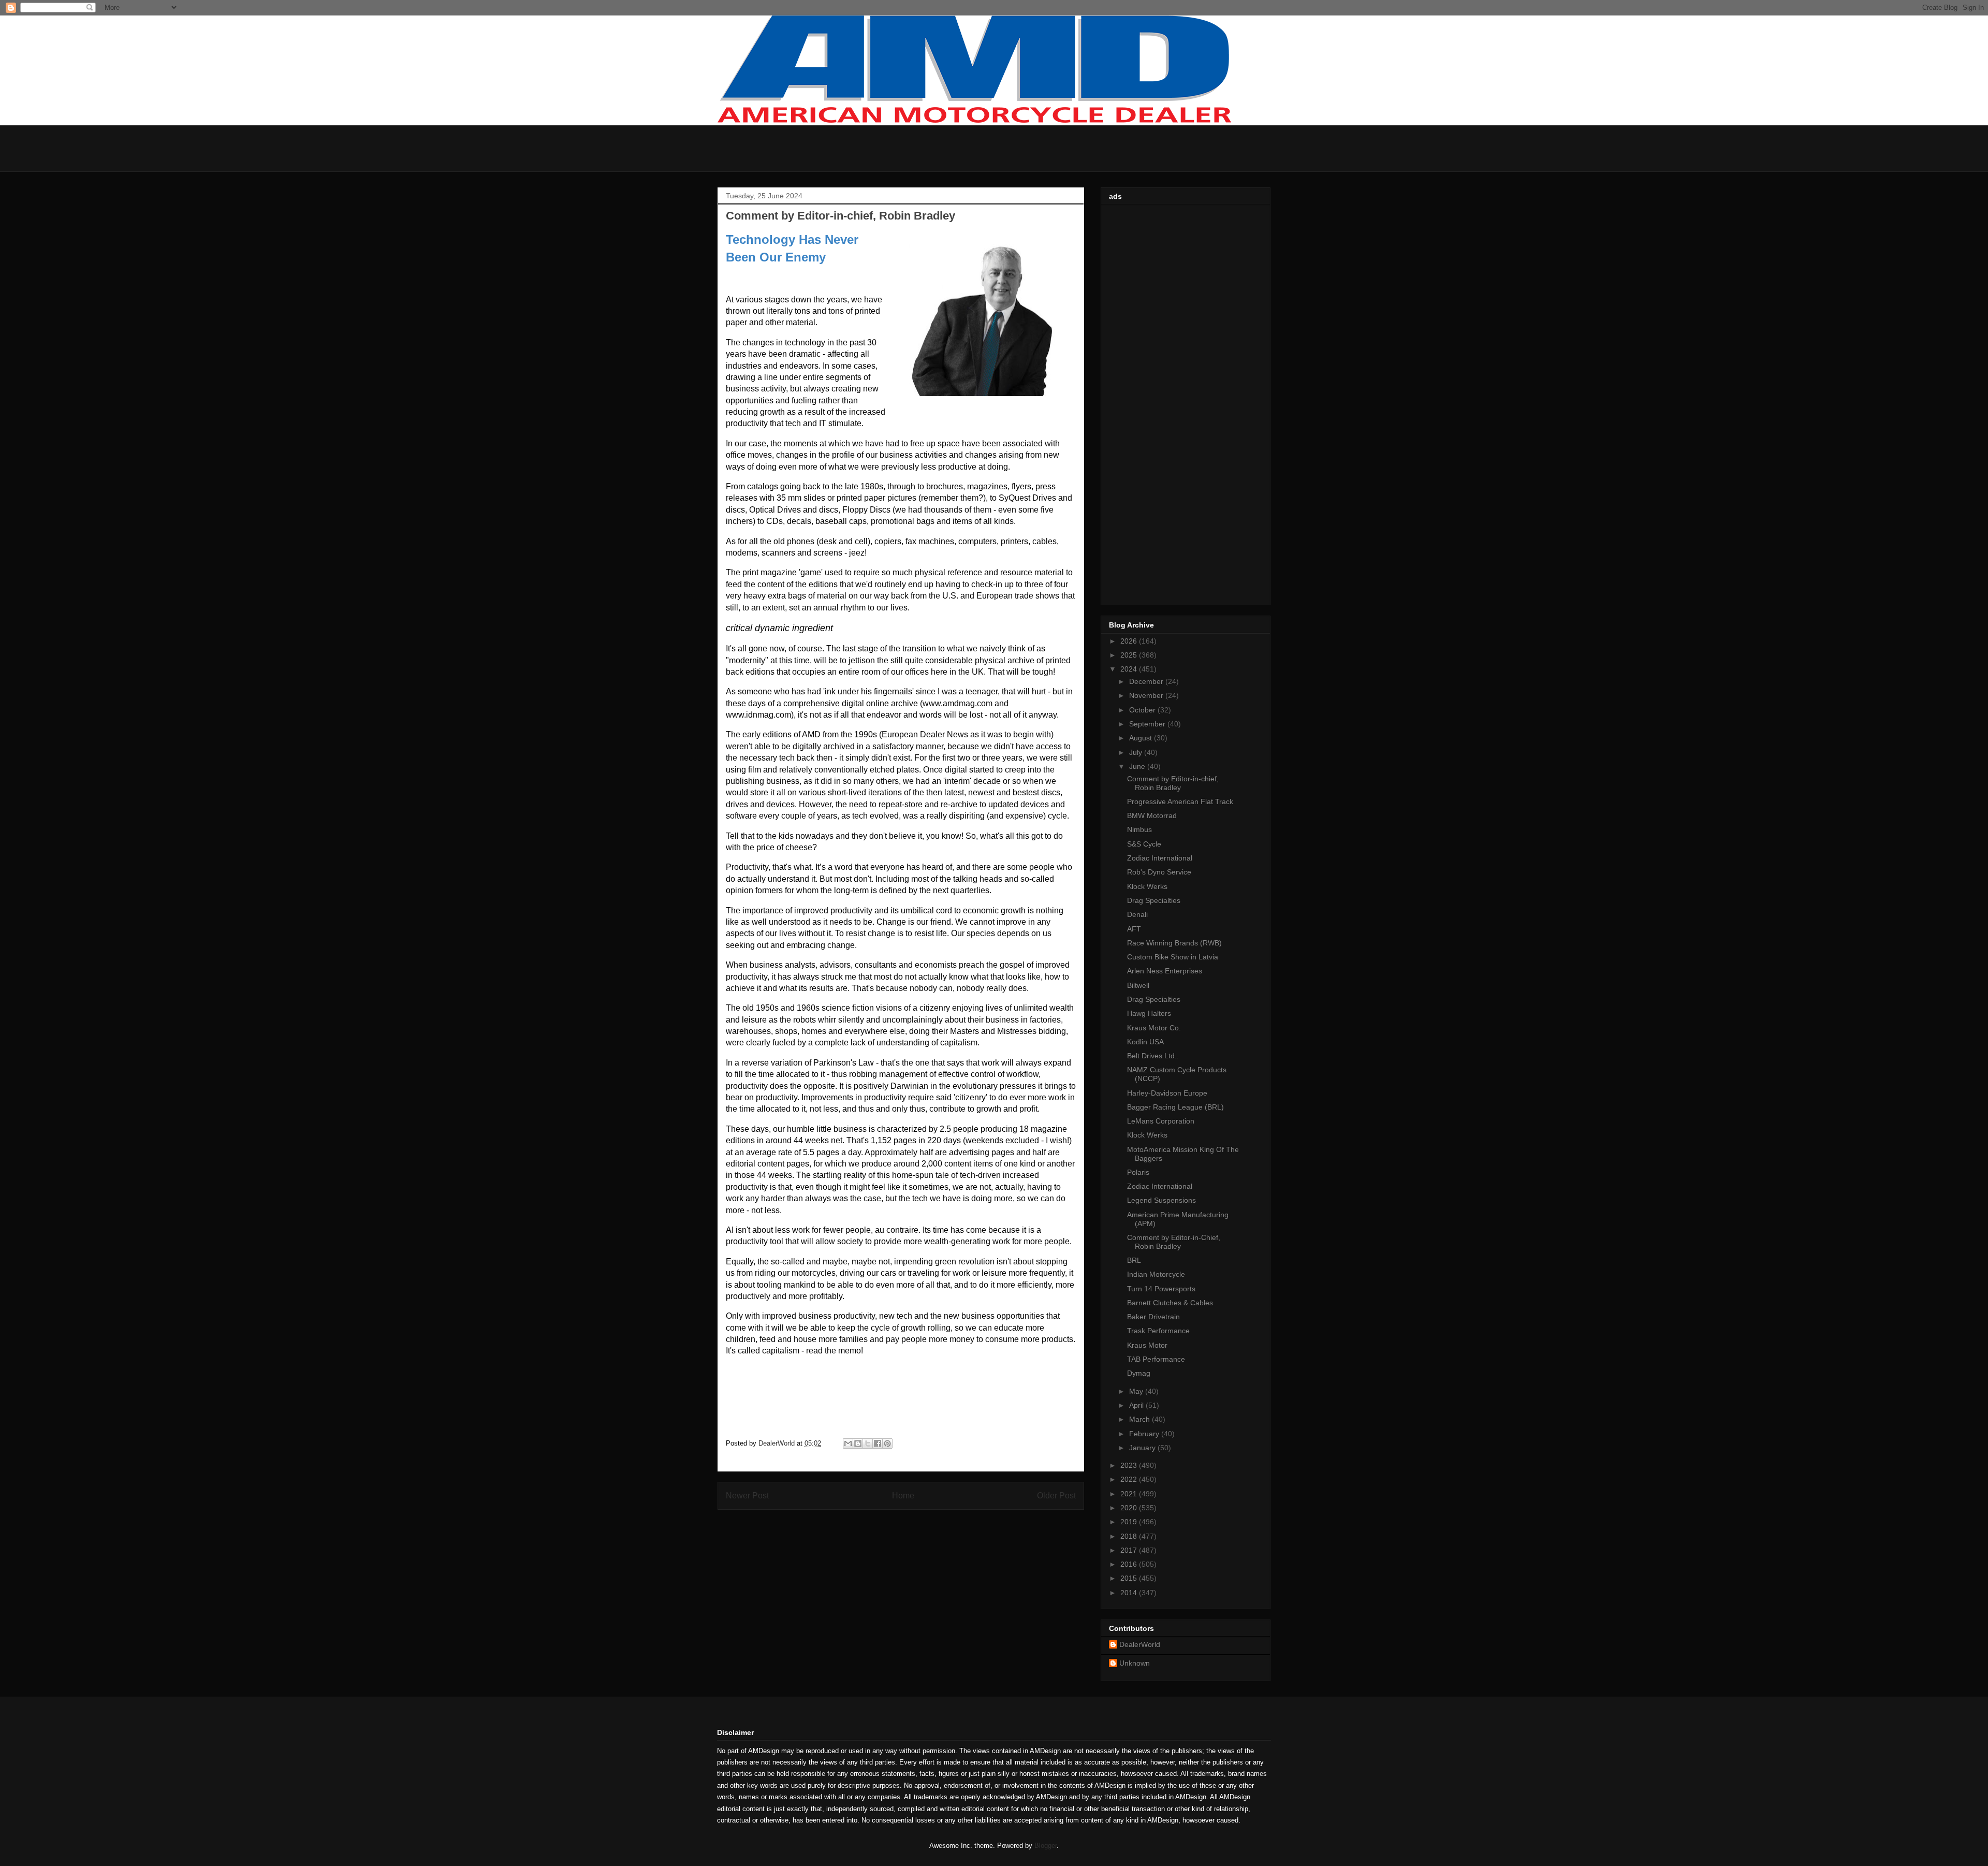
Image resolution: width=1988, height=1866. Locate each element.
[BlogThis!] (858, 1444)
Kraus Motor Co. (1154, 1028)
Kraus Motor (1147, 1345)
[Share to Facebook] (878, 1444)
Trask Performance (1158, 1331)
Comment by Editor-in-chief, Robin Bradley (1173, 783)
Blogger (1046, 1846)
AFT (1134, 929)
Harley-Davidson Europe (1167, 1093)
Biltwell (1138, 985)
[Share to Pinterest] (887, 1444)
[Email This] (848, 1444)
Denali (1137, 914)
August (1142, 738)
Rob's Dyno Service (1159, 872)
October (1143, 710)
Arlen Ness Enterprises (1165, 971)
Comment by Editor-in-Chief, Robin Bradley (1174, 1242)
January (1143, 1448)
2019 (1130, 1522)
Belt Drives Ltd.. (1153, 1056)
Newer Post (747, 1496)
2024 (1130, 669)
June (1138, 766)
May (1137, 1391)
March (1141, 1419)
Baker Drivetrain (1153, 1317)
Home (903, 1496)
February (1145, 1434)
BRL (1134, 1260)
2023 (1130, 1465)
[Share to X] (868, 1444)
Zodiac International (1160, 858)
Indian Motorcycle (1156, 1274)
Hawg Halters (1149, 1013)
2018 (1130, 1536)
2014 (1130, 1593)
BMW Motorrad (1152, 815)
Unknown (1135, 1663)
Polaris (1138, 1172)
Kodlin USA (1145, 1042)
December (1147, 681)
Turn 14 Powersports (1161, 1289)
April (1137, 1405)
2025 (1130, 655)
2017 (1130, 1550)
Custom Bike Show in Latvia (1173, 957)
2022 (1130, 1479)
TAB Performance (1156, 1359)
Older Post (1056, 1496)
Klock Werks (1147, 886)
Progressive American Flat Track (1180, 801)
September (1148, 724)
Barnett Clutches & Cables (1170, 1303)
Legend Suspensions (1161, 1200)
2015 (1130, 1578)
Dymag (1139, 1373)
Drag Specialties (1154, 900)
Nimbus (1139, 829)
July (1137, 752)
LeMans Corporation (1161, 1121)
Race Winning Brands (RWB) (1174, 943)
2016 (1130, 1564)
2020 (1130, 1508)
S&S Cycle (1144, 844)
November (1147, 695)
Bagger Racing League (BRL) (1175, 1107)
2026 (1130, 641)
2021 (1130, 1494)
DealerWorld (1140, 1644)
